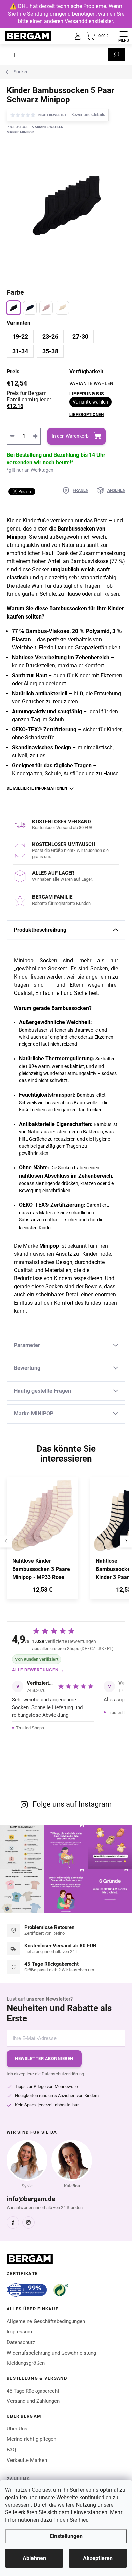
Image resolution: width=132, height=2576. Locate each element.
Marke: (20, 132)
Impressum (19, 2332)
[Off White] (62, 308)
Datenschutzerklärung (63, 2074)
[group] (45, 1541)
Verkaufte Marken (27, 2460)
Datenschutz (21, 2342)
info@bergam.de (31, 2199)
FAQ (11, 2450)
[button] (42, 1591)
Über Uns (17, 2429)
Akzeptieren (98, 2558)
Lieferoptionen (86, 415)
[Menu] (124, 36)
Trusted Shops (30, 1728)
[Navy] (30, 308)
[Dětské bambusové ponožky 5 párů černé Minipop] (14, 308)
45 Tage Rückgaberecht (33, 2391)
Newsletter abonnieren (44, 2059)
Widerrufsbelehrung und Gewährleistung (51, 2353)
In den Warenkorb (70, 436)
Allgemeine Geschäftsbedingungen (46, 2321)
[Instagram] (28, 2222)
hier (83, 2520)
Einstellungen (66, 2536)
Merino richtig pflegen (31, 2439)
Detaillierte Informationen (37, 788)
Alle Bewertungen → (38, 1670)
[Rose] (46, 308)
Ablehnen (34, 2558)
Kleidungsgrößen (26, 2363)
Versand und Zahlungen (33, 2401)
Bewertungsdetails (88, 115)
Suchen (116, 55)
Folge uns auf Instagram (72, 1804)
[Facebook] (13, 2222)
